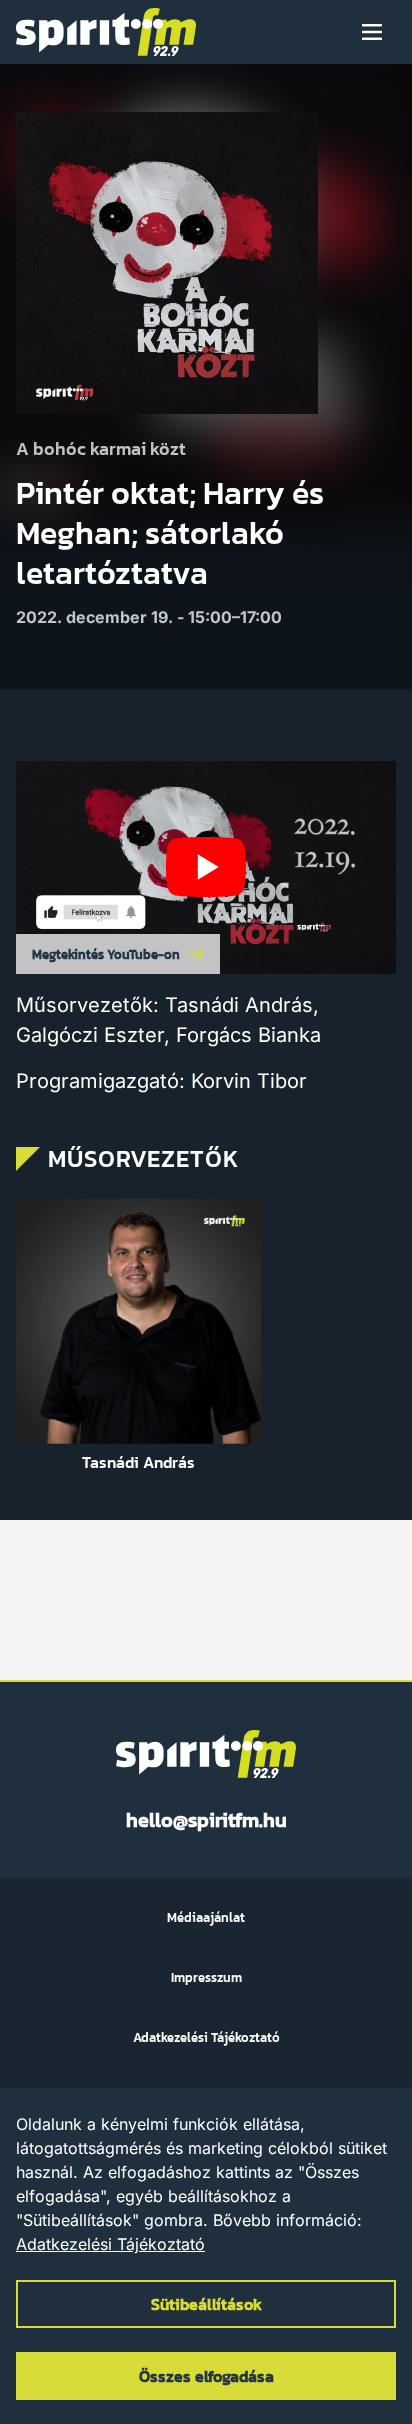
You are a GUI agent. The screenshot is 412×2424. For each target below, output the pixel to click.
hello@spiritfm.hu (206, 1820)
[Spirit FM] (106, 32)
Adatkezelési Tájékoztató (110, 2244)
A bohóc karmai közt (101, 449)
